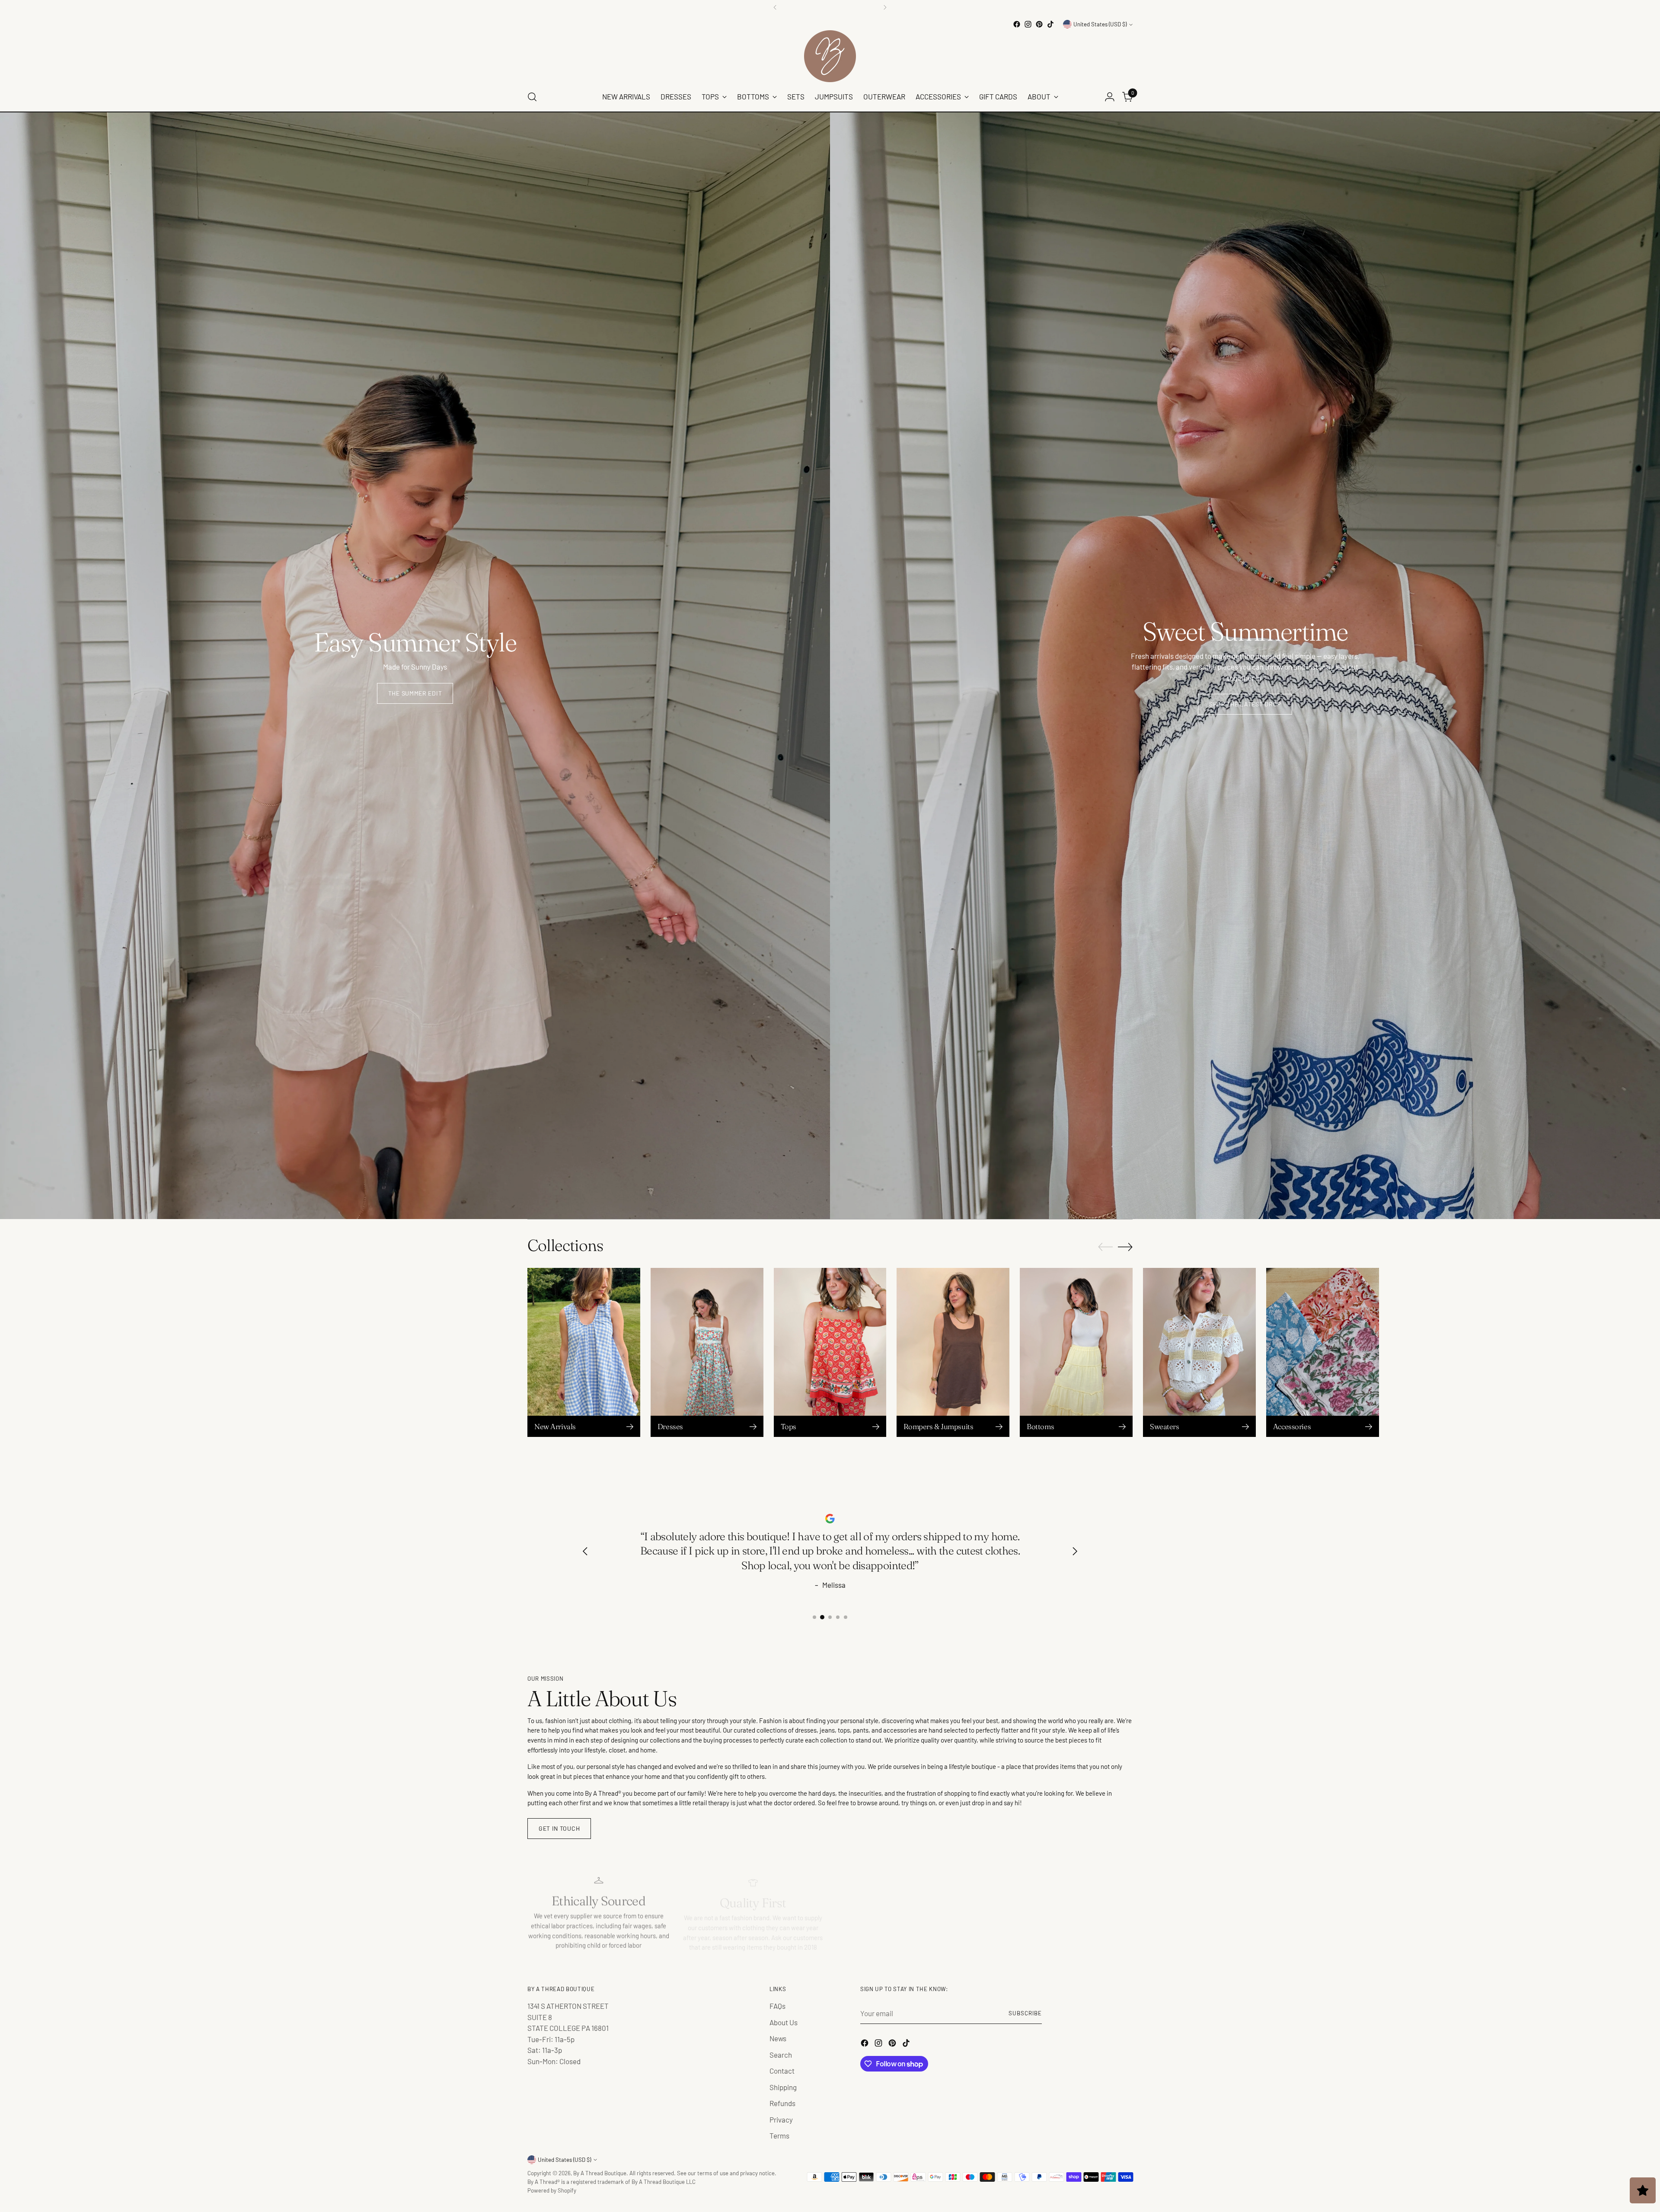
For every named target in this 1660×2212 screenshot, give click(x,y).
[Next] (885, 7)
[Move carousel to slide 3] (830, 1617)
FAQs (777, 2006)
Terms (779, 2135)
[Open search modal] (532, 97)
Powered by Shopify (552, 2190)
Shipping (783, 2087)
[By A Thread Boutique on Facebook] (1017, 24)
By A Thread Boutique (600, 2173)
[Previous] (775, 7)
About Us (784, 2022)
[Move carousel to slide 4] (838, 1617)
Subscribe (1025, 2013)
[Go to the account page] (1110, 97)
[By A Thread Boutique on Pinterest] (1039, 24)
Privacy (781, 2119)
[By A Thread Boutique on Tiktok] (1050, 24)
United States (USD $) (1100, 24)
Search (781, 2055)
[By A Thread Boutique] (830, 56)
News (778, 2038)
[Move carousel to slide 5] (846, 1617)
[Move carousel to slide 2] (822, 1617)
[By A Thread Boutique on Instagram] (1028, 24)
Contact (782, 2071)
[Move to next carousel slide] (1125, 1247)
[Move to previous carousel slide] (1105, 1247)
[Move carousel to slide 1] (814, 1617)
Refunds (782, 2103)
